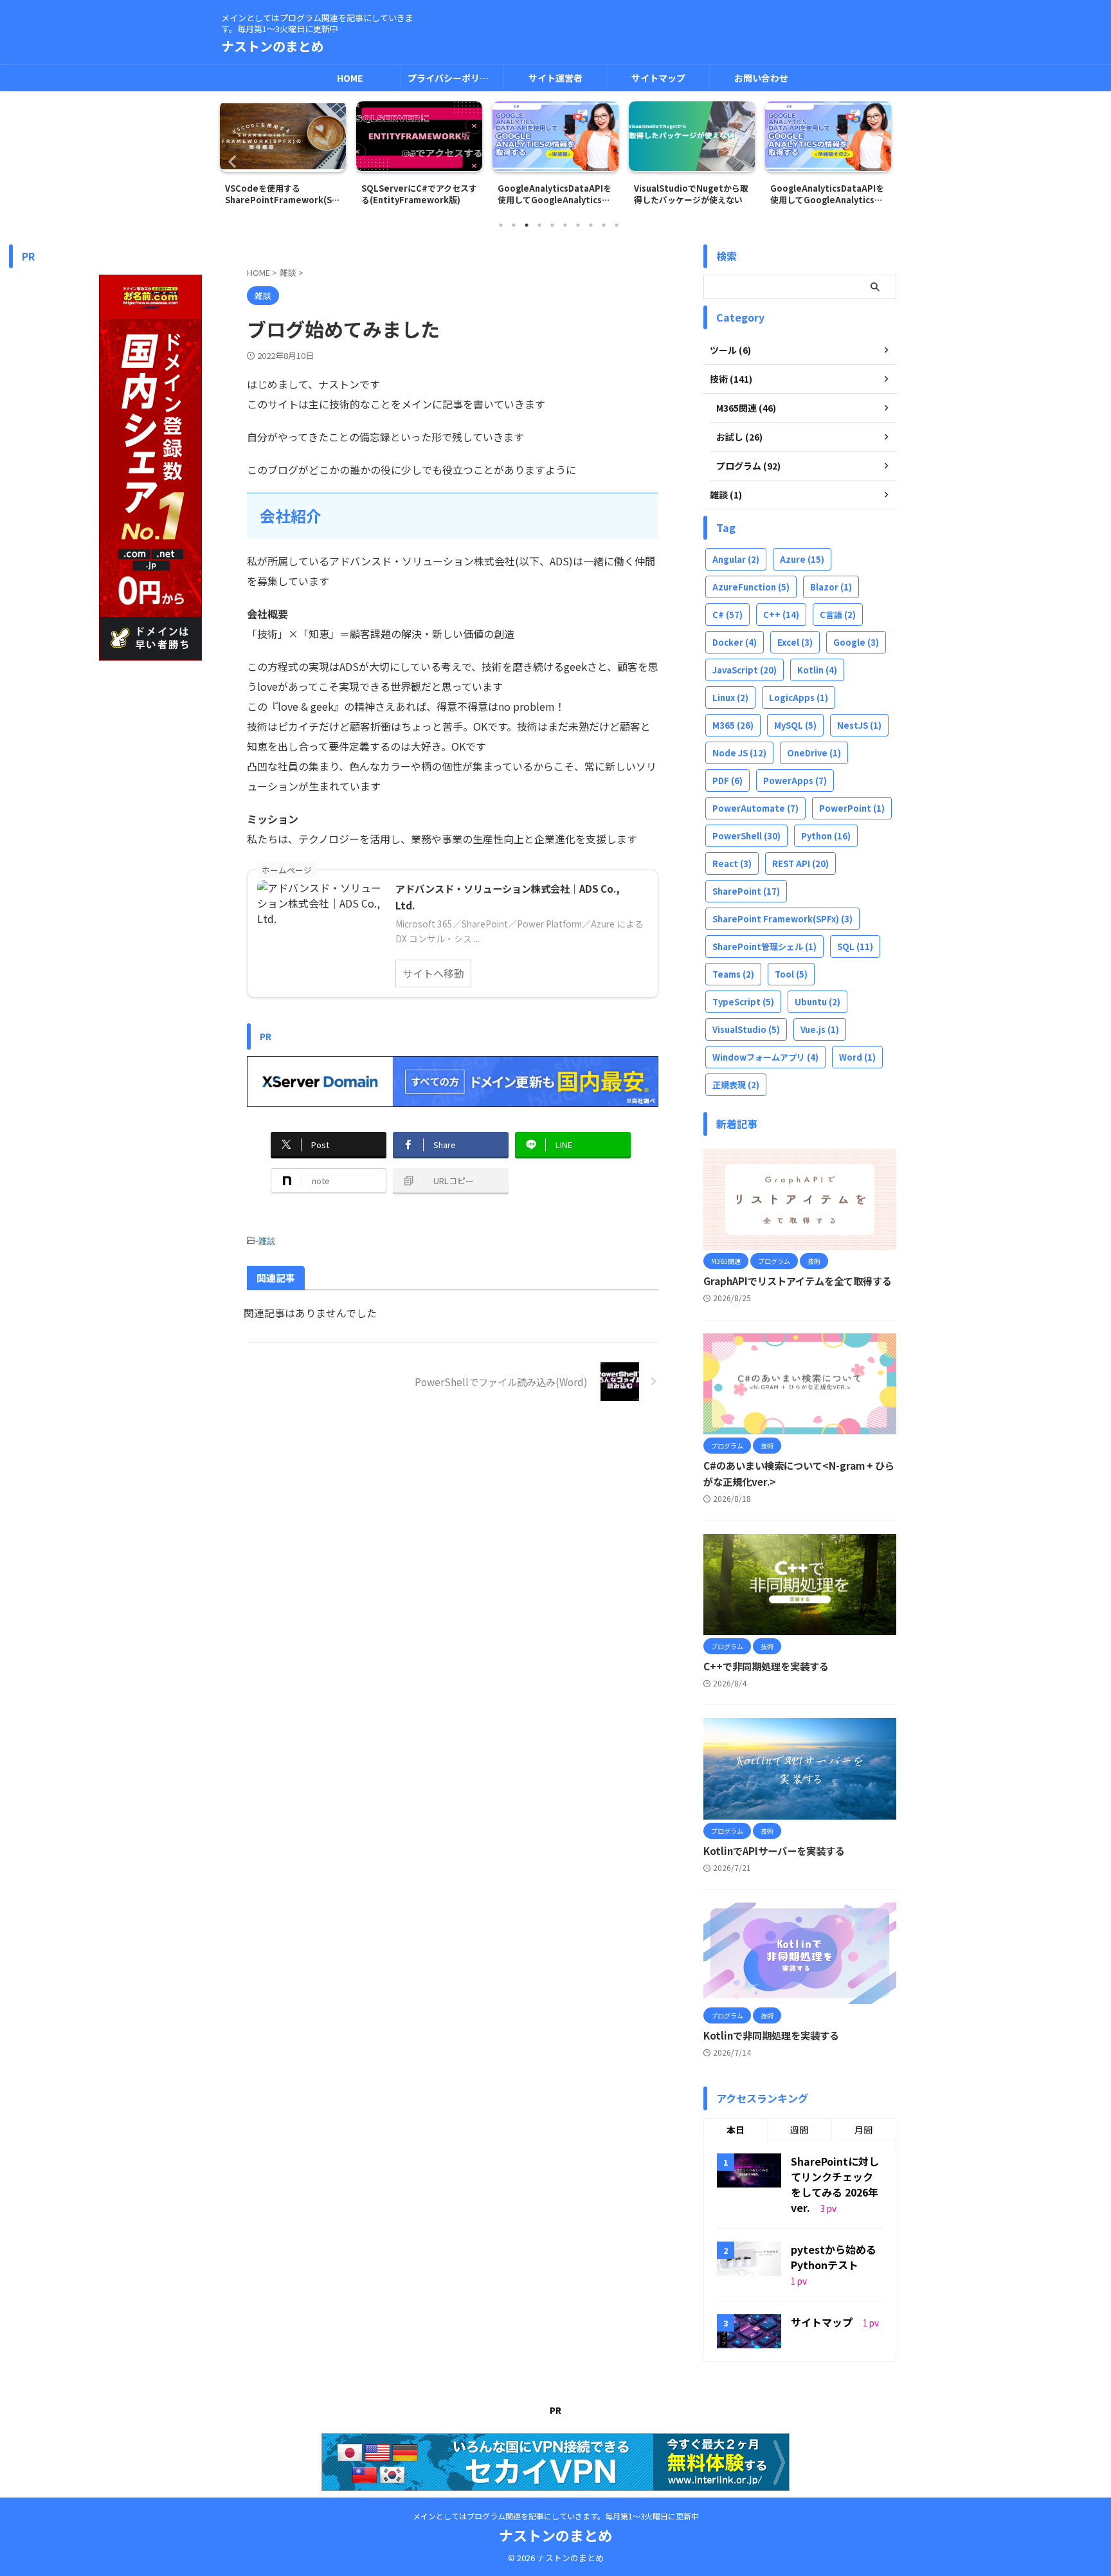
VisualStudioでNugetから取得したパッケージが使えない (691, 194)
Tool (791, 974)
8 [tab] (591, 225)
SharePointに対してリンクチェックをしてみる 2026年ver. (835, 2184)
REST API (800, 863)
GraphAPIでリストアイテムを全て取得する (798, 1281)
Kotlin (817, 670)
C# (727, 615)
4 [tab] (539, 225)
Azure (802, 559)
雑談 (267, 1240)
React (732, 863)
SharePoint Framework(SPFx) (782, 919)
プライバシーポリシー (453, 78)
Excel (795, 642)
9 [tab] (604, 225)
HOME (350, 78)
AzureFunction (751, 587)
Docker (735, 642)
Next (879, 161)
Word (857, 1057)
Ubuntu (817, 1002)
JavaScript (745, 670)
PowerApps (795, 781)
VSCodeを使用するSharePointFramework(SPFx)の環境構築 (281, 194)
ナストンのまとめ (273, 46)
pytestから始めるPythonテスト (834, 2257)
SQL (855, 946)
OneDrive (814, 753)
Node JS (739, 753)
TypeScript (743, 1002)
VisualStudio (746, 1029)
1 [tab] (501, 225)
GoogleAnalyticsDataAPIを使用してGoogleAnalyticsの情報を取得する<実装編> (555, 194)
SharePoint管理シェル (764, 946)
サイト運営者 (555, 78)
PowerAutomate (755, 808)
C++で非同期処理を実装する (766, 1666)
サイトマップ (658, 78)
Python (826, 836)
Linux (730, 698)
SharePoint (746, 891)
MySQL (795, 725)
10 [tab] (617, 225)
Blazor (831, 587)
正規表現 (736, 1085)
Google (856, 642)
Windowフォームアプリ (765, 1057)
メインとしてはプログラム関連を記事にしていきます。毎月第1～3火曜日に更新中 (556, 2516)
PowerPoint (852, 808)
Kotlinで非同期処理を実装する (771, 2035)
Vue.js (820, 1029)
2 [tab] (514, 225)
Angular (736, 559)
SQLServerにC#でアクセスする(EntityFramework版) (419, 194)
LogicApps (799, 698)
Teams (733, 974)
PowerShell (746, 836)
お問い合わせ (761, 78)
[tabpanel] (283, 157)
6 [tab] (565, 225)
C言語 (838, 615)
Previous (232, 161)
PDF (727, 781)
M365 (733, 725)
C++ (781, 615)
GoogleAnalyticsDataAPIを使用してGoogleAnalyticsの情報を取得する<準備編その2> (828, 194)
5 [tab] (552, 225)
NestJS (859, 725)
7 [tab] (578, 225)
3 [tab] (527, 225)
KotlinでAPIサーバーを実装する (774, 1850)
